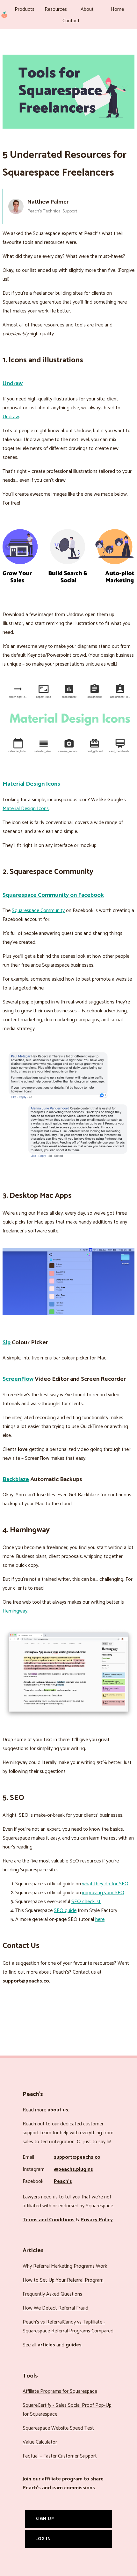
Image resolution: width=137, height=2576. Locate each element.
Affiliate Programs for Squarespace (60, 2391)
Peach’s (63, 2181)
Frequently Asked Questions (52, 2294)
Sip (7, 1342)
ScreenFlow (18, 1379)
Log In (43, 2539)
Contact (71, 21)
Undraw (13, 383)
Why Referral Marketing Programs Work (65, 2266)
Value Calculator (40, 2442)
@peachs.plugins (73, 2169)
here (100, 1919)
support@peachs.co (77, 2157)
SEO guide (65, 1911)
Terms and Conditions (49, 2220)
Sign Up (45, 2519)
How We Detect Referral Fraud (55, 2308)
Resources (56, 9)
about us (58, 2110)
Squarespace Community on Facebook (53, 895)
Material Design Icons (31, 784)
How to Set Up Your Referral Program (63, 2280)
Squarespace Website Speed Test (58, 2428)
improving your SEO (103, 1893)
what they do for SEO (105, 1884)
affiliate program (62, 2479)
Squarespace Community (38, 911)
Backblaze (16, 1479)
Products (25, 9)
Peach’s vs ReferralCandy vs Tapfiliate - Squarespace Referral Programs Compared (68, 2327)
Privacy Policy (97, 2220)
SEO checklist (86, 1902)
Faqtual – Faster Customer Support (60, 2456)
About (87, 9)
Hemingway (15, 1611)
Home (117, 9)
